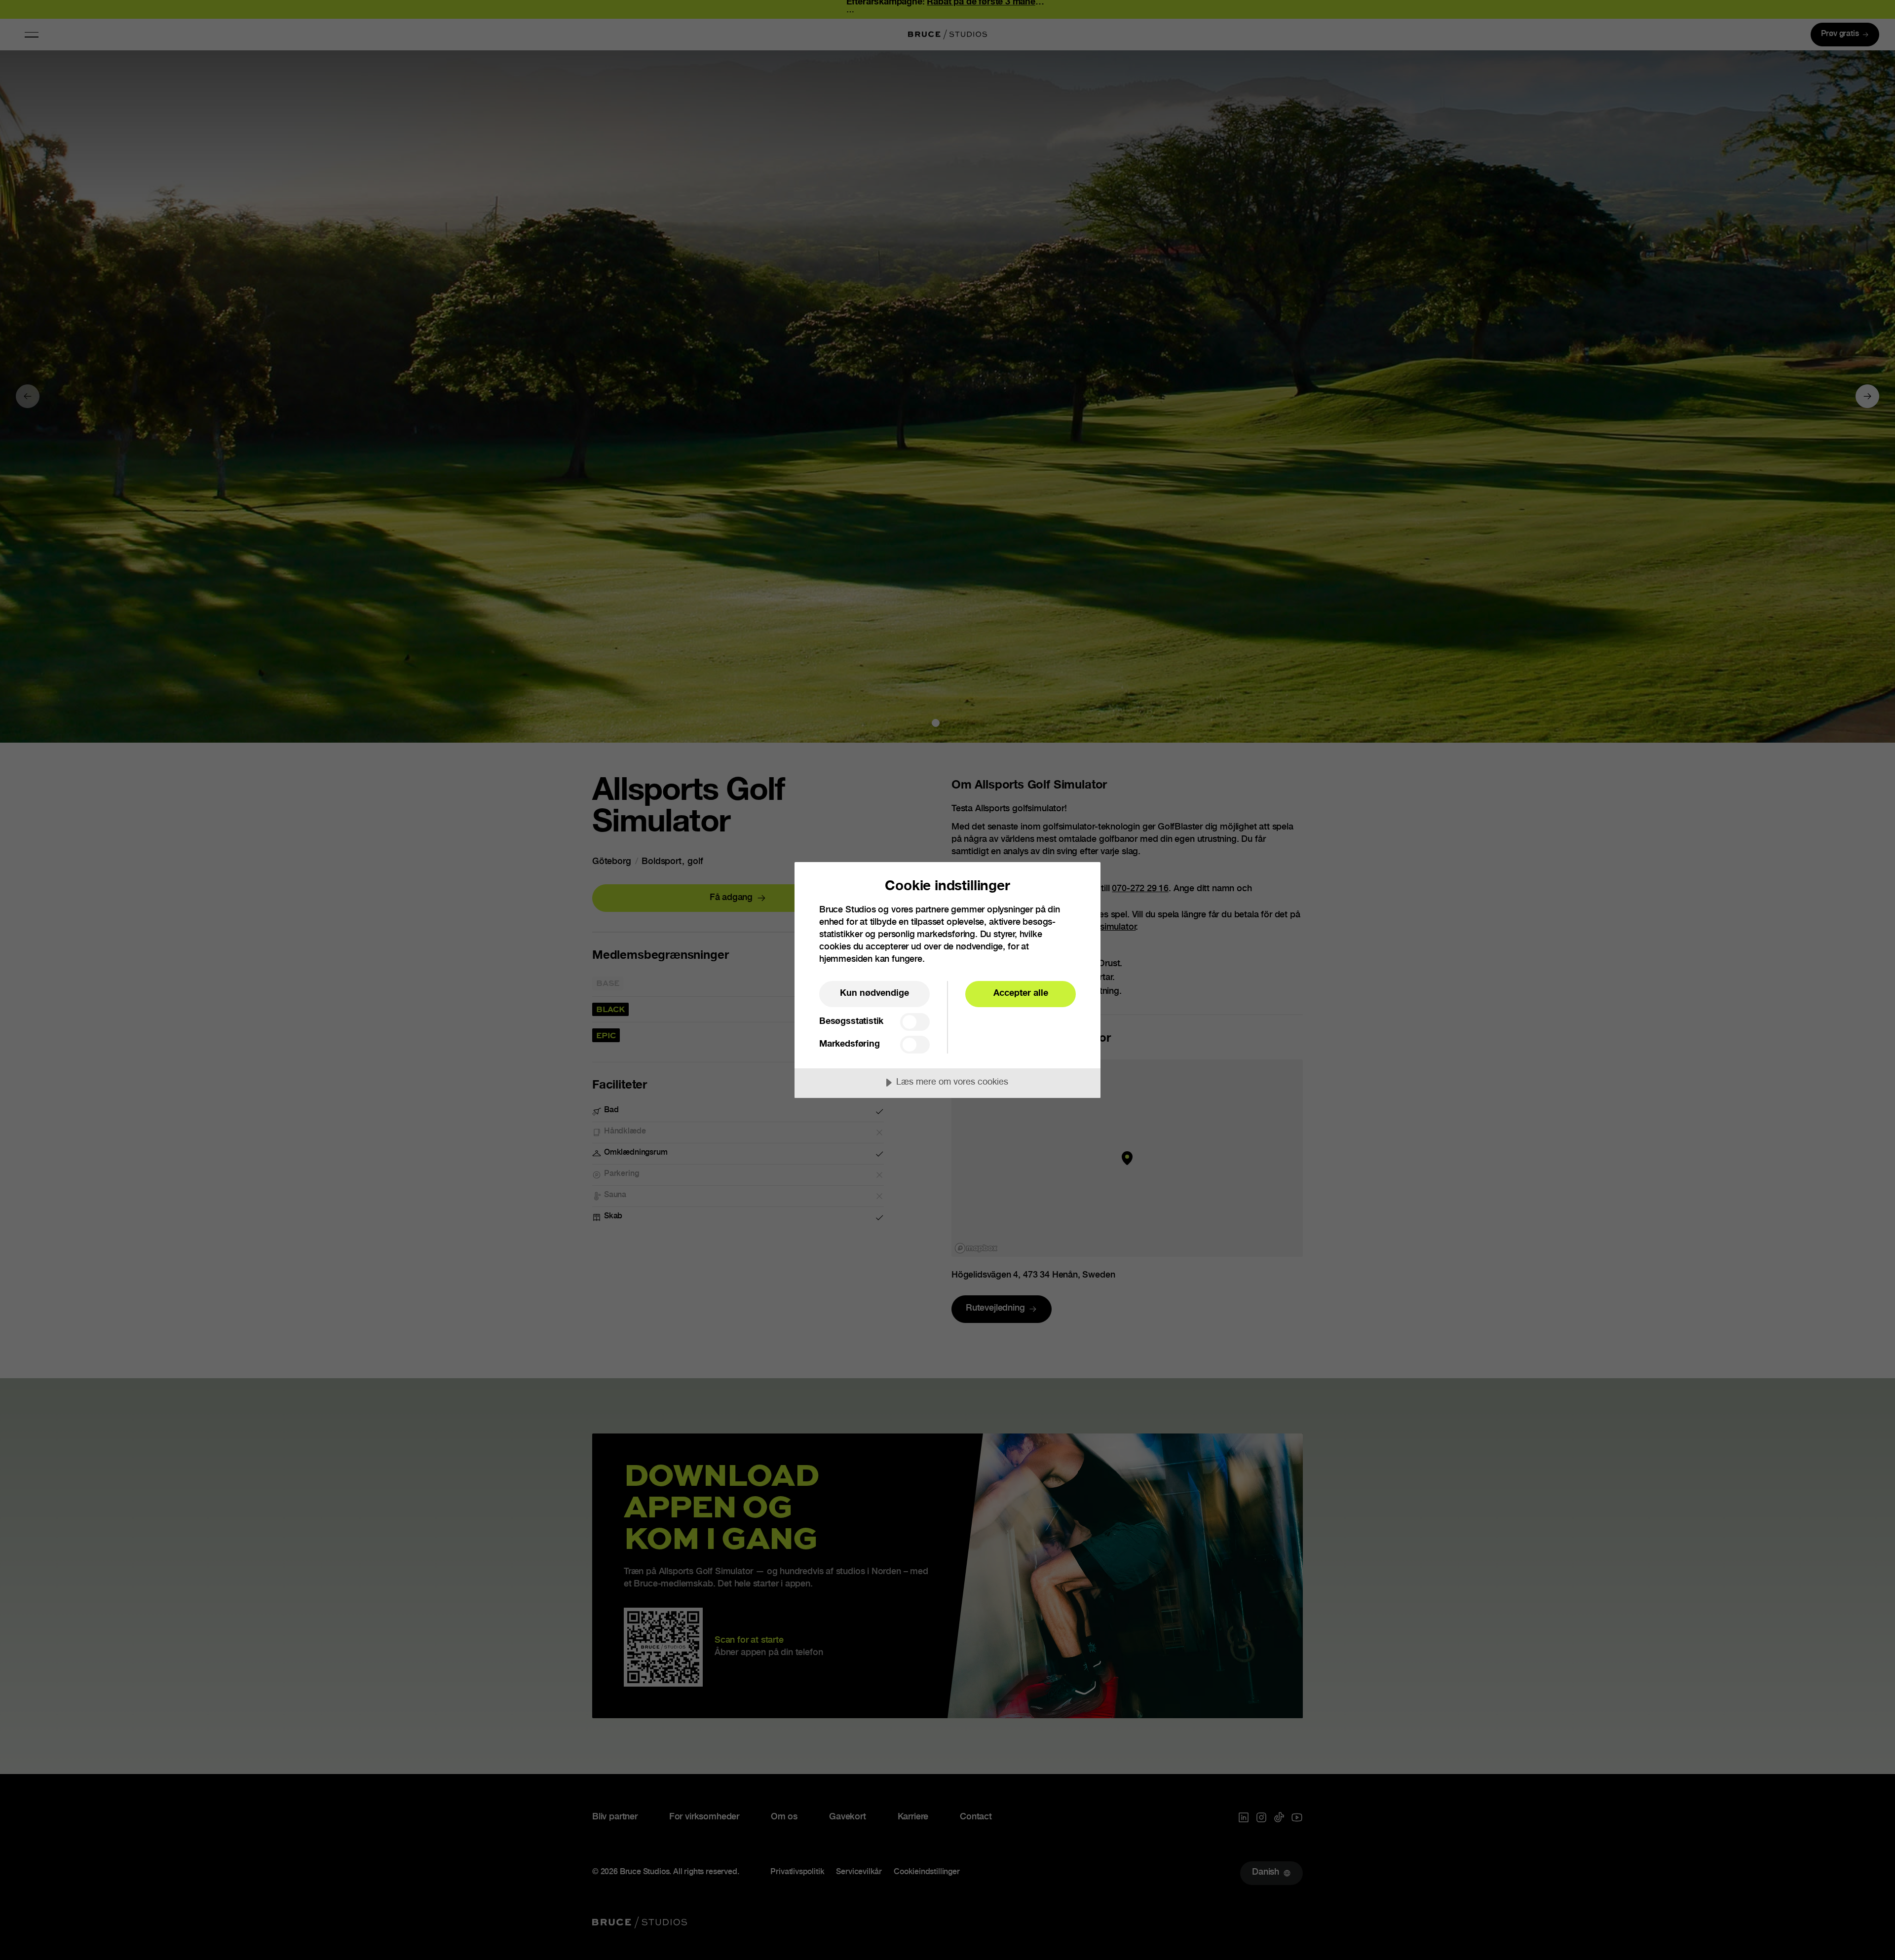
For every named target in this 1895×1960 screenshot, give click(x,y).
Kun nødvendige (874, 994)
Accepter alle (1021, 994)
